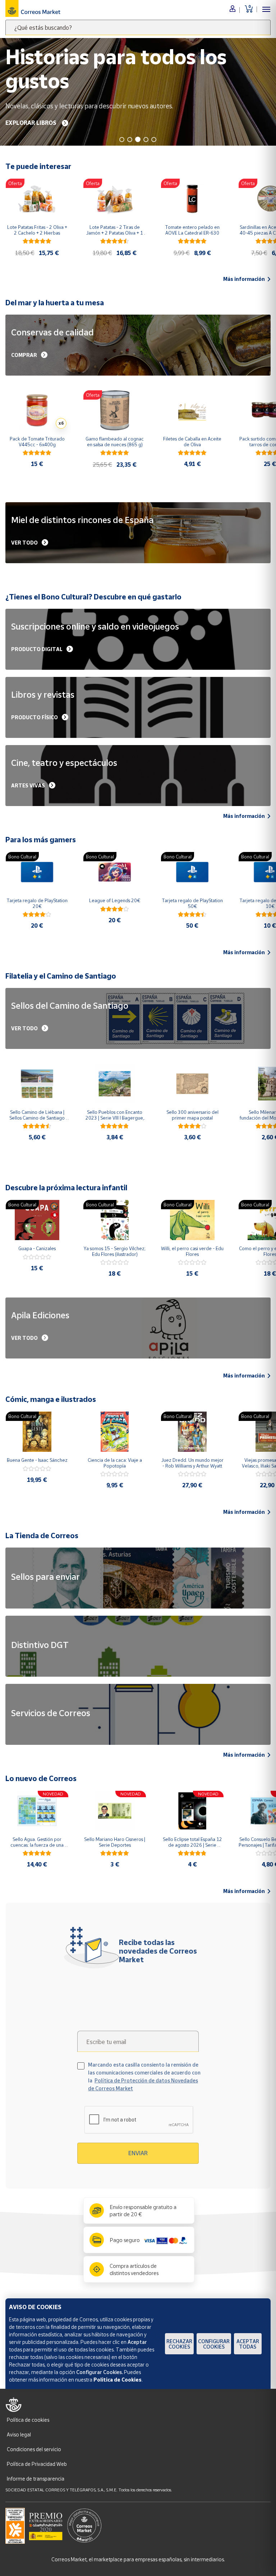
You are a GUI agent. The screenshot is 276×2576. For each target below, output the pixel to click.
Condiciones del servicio (34, 2449)
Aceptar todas (248, 2344)
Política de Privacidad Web (37, 2464)
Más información (244, 279)
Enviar (138, 2153)
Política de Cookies (118, 2380)
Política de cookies (28, 2420)
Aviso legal (19, 2434)
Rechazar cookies (179, 2344)
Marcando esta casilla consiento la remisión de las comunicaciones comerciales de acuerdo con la (144, 2076)
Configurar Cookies (214, 2344)
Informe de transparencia (36, 2479)
